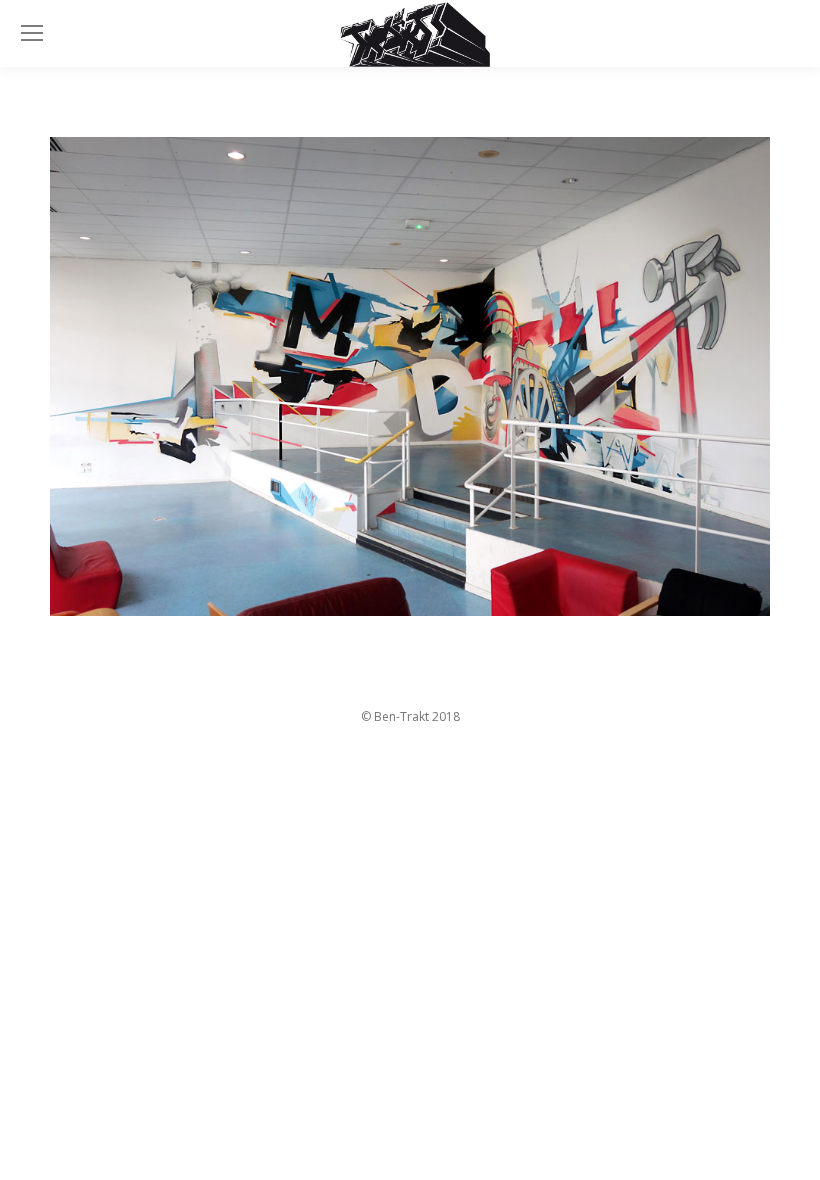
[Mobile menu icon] (32, 33)
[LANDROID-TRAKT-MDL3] (410, 377)
